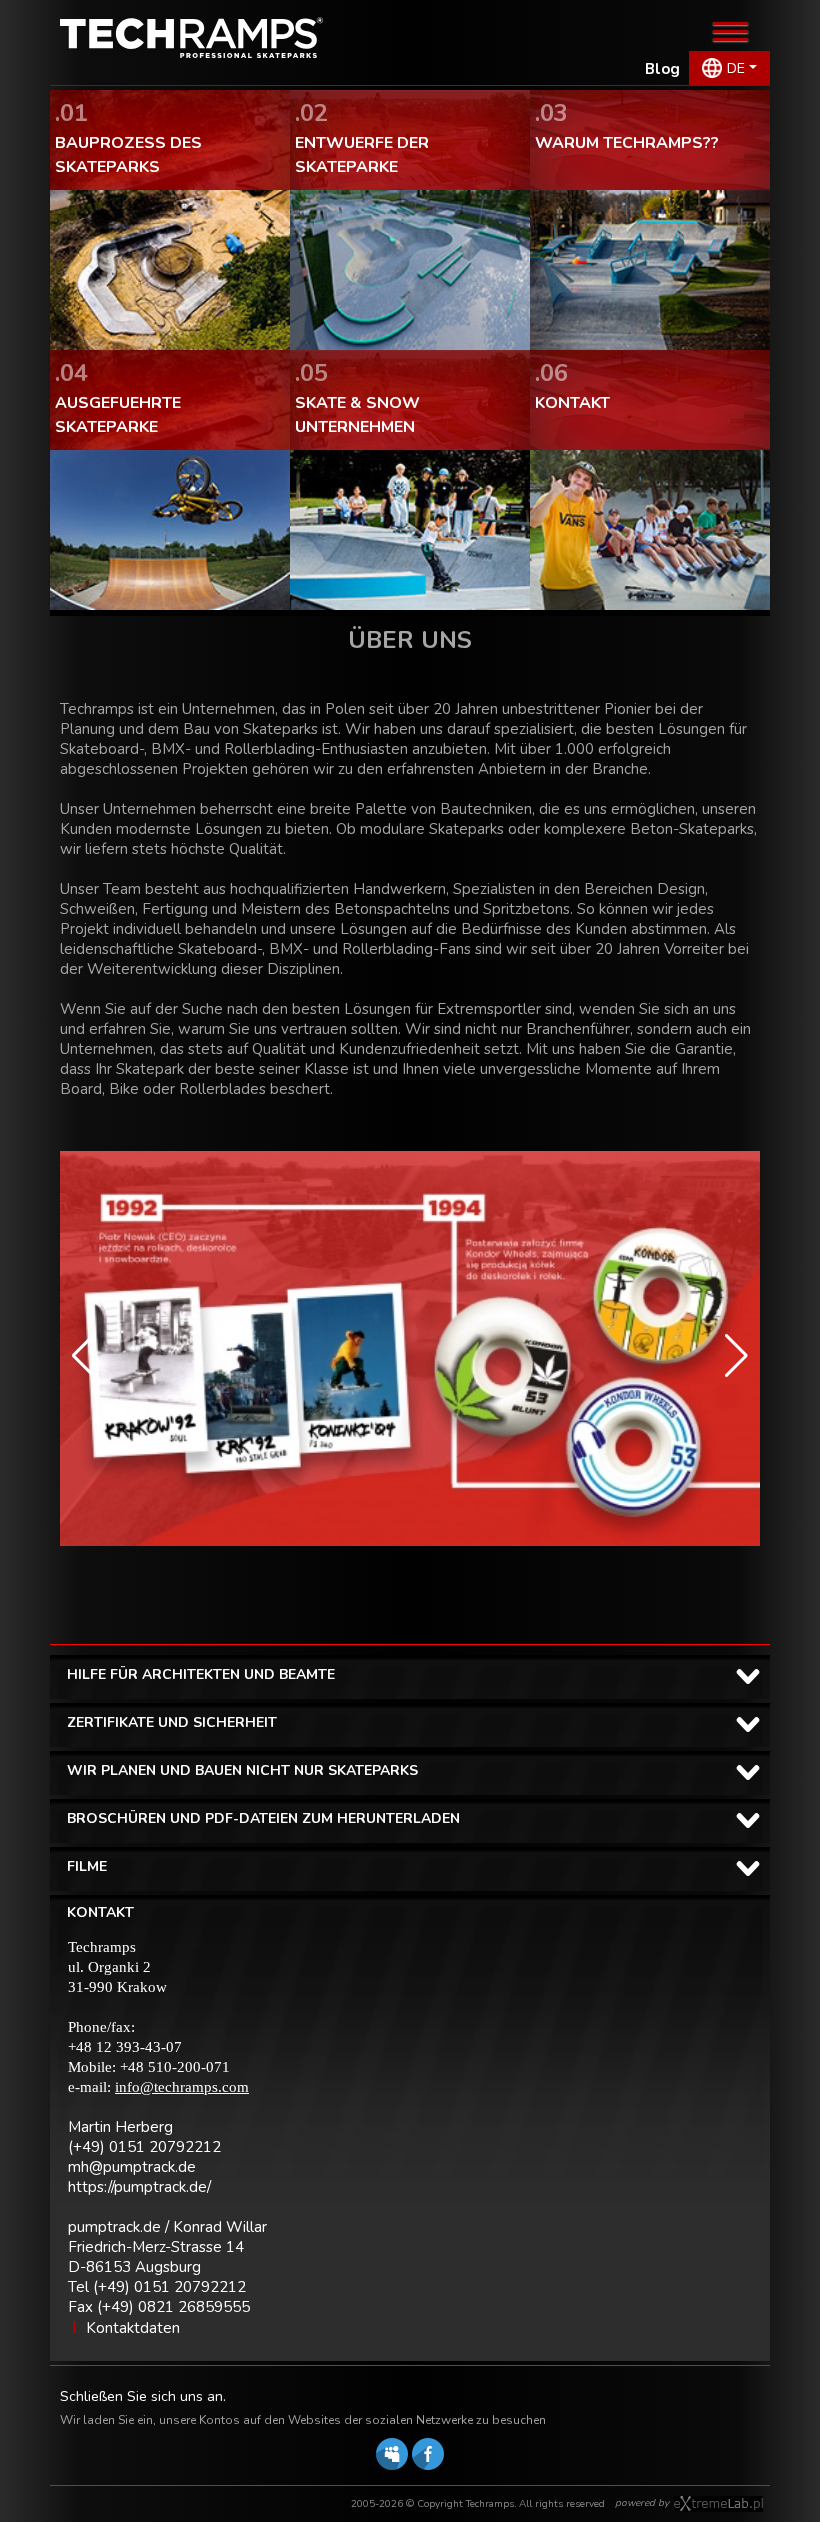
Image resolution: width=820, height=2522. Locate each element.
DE (736, 68)
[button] (83, 1356)
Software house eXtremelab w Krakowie (718, 2504)
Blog (662, 69)
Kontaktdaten (133, 2328)
